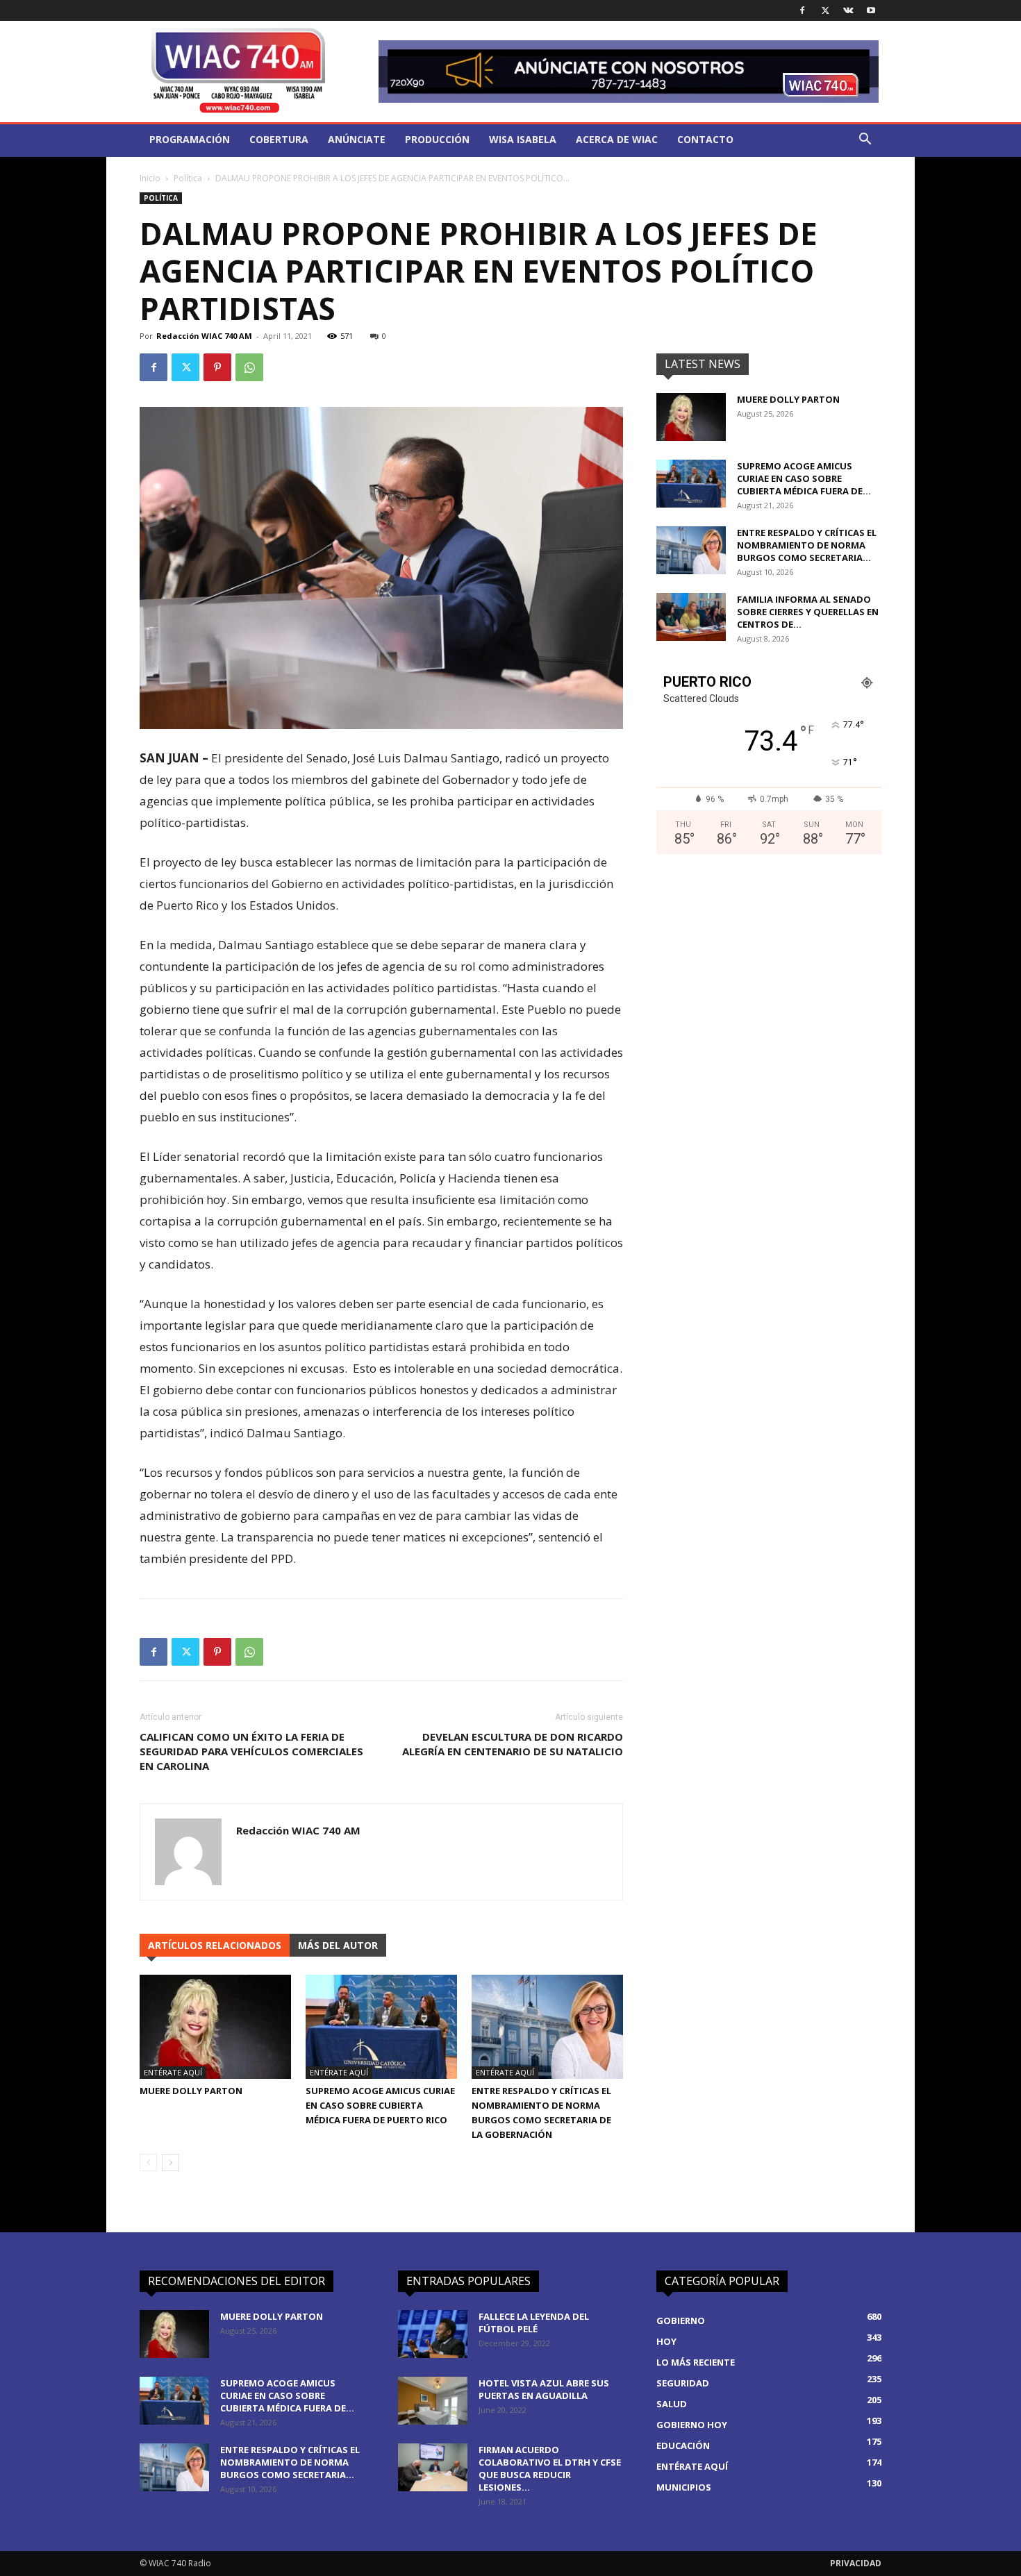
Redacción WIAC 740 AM (204, 336)
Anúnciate (357, 139)
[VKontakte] (848, 10)
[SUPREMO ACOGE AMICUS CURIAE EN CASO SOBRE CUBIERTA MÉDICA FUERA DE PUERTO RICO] (381, 2027)
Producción (437, 139)
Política (188, 178)
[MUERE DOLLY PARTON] (215, 2027)
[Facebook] (802, 10)
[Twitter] (825, 10)
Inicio (150, 178)
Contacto (705, 139)
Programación (190, 139)
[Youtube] (871, 10)
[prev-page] (148, 2163)
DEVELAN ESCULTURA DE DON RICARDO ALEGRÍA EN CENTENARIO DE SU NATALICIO (513, 1744)
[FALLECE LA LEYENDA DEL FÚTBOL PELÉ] (433, 2334)
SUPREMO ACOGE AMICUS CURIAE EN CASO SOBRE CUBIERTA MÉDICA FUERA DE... (804, 478)
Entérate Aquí (173, 2072)
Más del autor (338, 1945)
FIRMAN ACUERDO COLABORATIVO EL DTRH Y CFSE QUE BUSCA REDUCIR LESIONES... (550, 2468)
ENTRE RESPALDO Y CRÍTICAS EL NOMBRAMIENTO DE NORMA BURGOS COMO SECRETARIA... (807, 545)
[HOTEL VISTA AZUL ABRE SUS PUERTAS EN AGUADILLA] (433, 2401)
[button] (865, 141)
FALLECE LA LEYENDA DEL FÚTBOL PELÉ (534, 2323)
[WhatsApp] (249, 367)
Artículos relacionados (215, 1945)
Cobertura (279, 139)
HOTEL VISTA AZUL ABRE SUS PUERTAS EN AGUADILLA (544, 2389)
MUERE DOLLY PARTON (191, 2091)
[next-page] (171, 2163)
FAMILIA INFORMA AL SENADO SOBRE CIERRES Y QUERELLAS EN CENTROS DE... (808, 612)
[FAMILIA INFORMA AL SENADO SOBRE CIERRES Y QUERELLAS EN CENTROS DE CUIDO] (691, 617)
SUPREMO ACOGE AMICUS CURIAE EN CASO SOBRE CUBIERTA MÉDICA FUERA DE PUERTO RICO (380, 2105)
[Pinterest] (217, 367)
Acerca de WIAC (617, 139)
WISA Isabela (523, 139)
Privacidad (856, 2563)
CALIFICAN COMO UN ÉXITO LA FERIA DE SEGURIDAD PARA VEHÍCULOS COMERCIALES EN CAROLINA (251, 1751)
